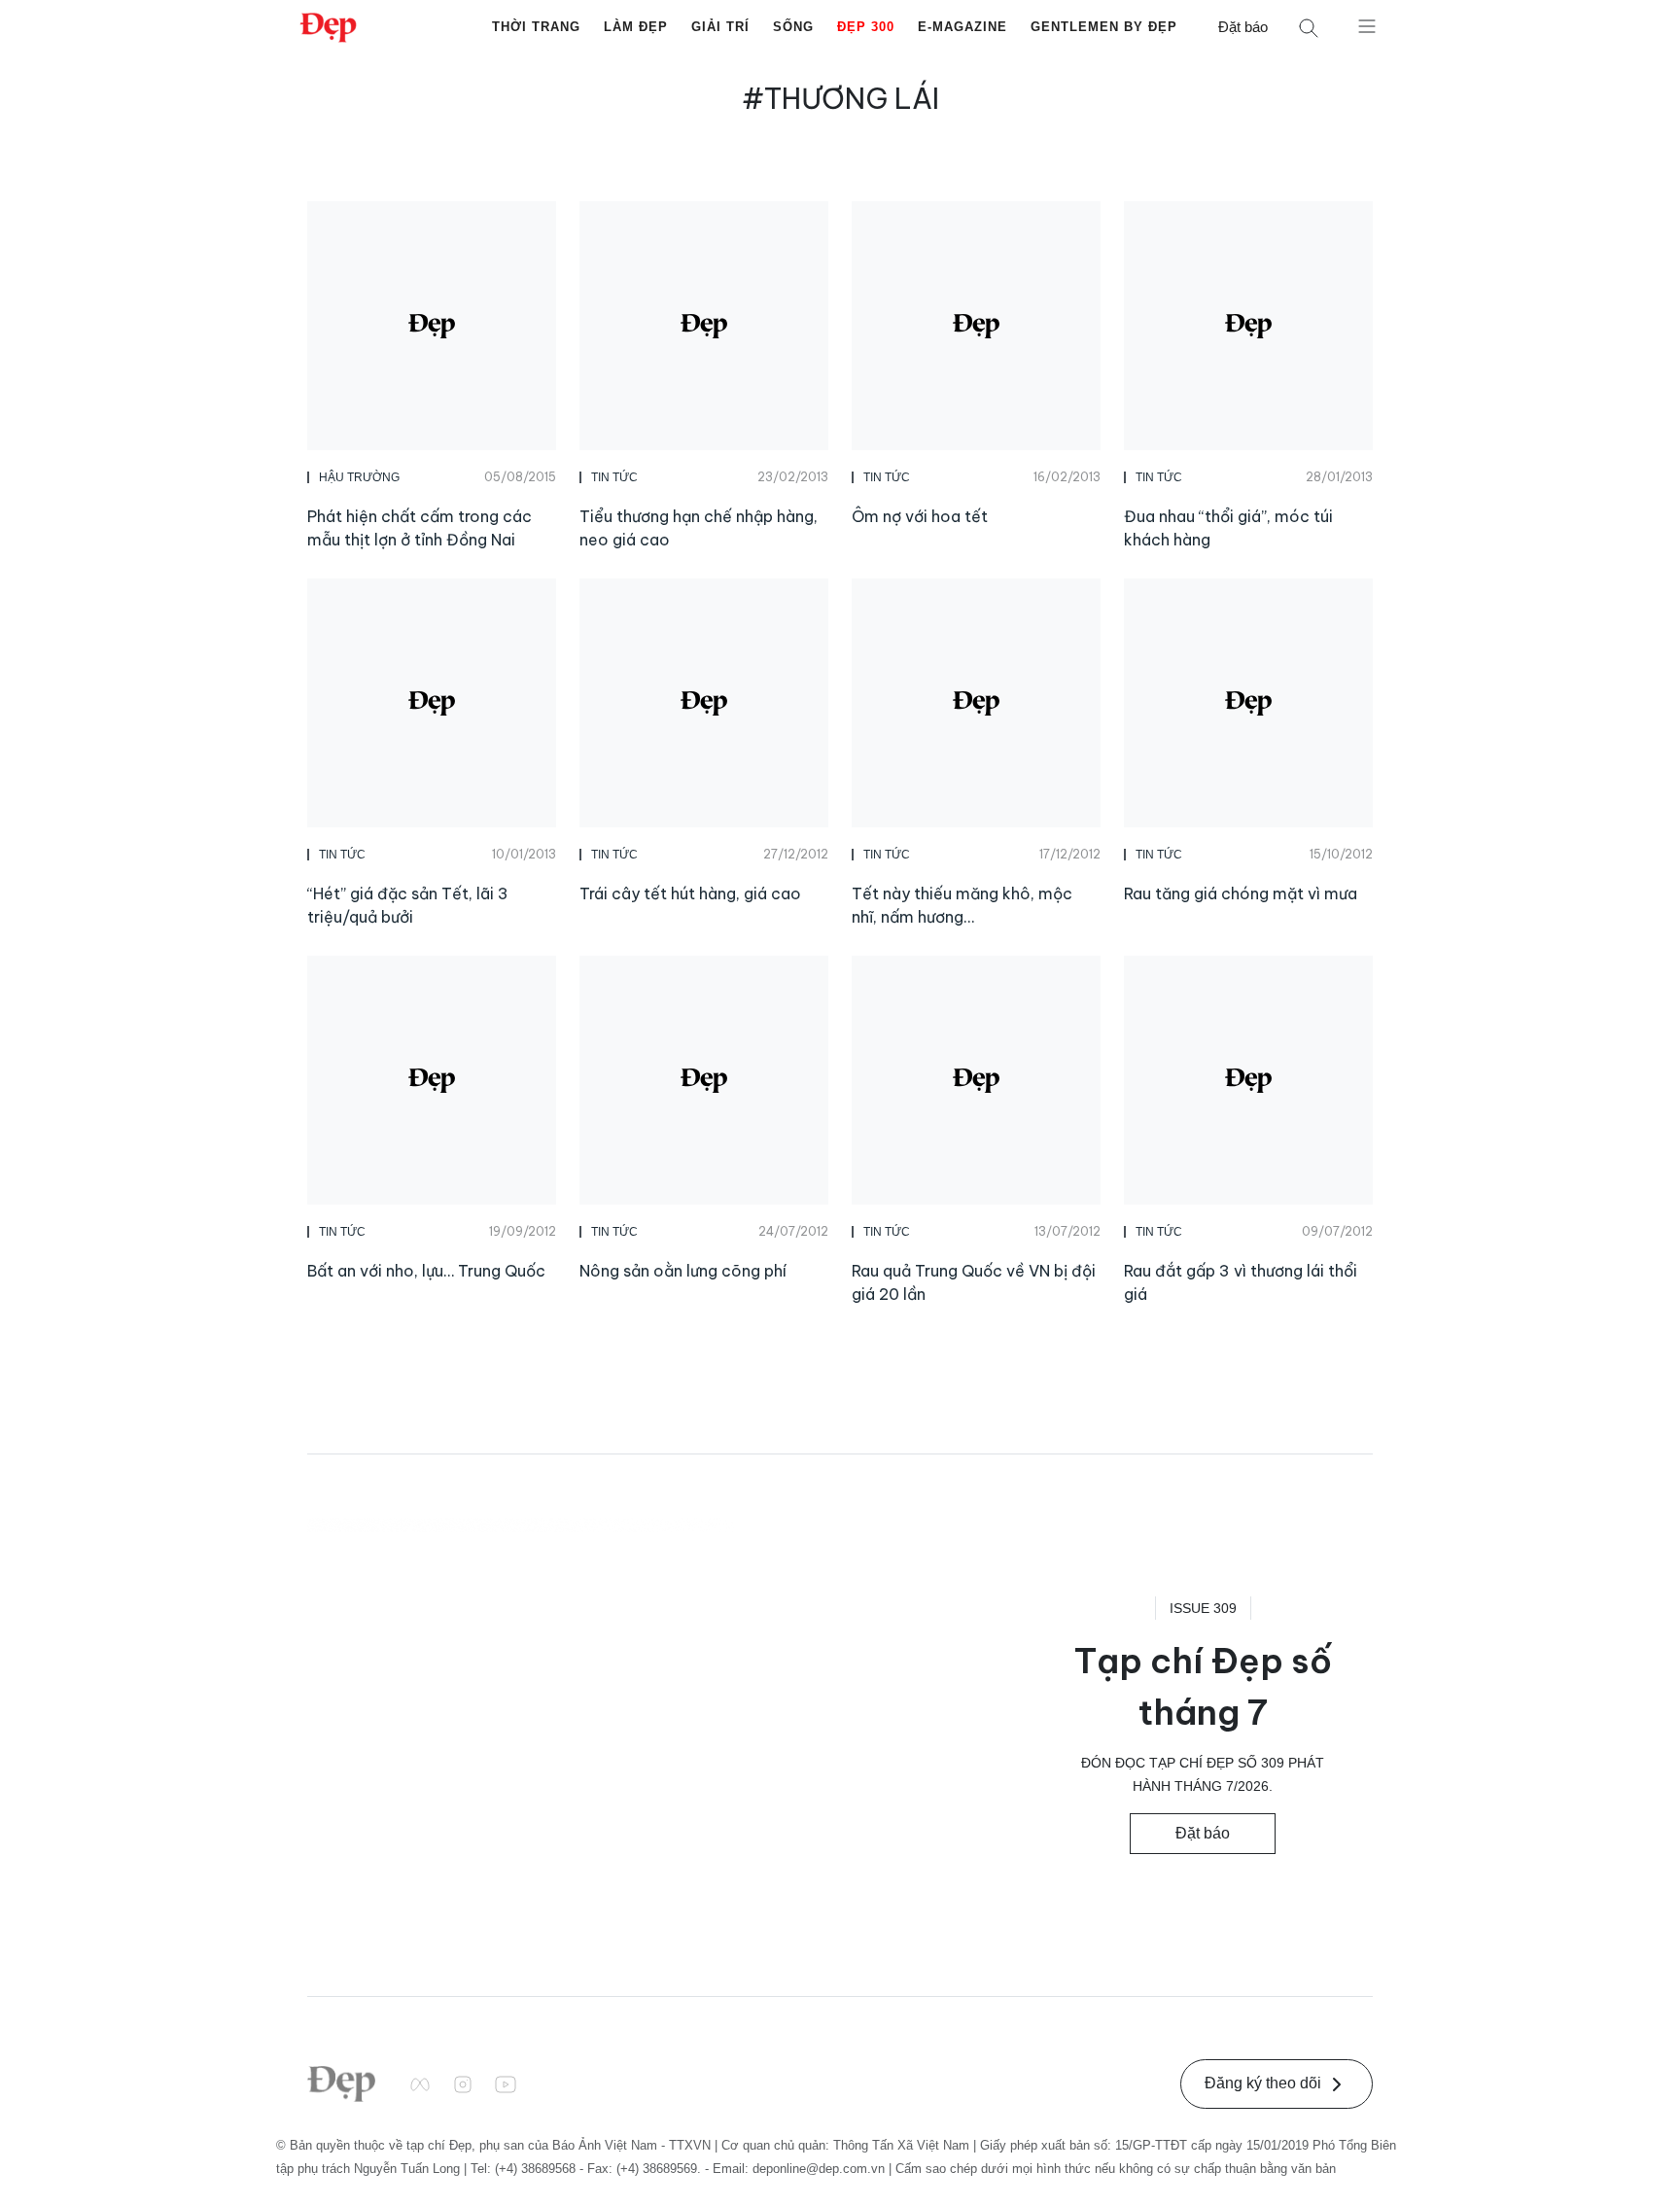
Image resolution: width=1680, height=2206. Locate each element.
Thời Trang (536, 27)
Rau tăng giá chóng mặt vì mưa (1241, 893)
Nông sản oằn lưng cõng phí (683, 1271)
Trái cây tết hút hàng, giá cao (690, 893)
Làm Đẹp (636, 27)
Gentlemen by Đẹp (1104, 27)
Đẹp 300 (866, 27)
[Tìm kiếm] (1309, 28)
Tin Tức (614, 477)
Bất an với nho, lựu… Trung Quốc (426, 1271)
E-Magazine (962, 27)
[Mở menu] (1367, 25)
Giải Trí (720, 27)
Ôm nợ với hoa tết (920, 516)
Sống (793, 27)
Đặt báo (1243, 27)
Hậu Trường (359, 477)
